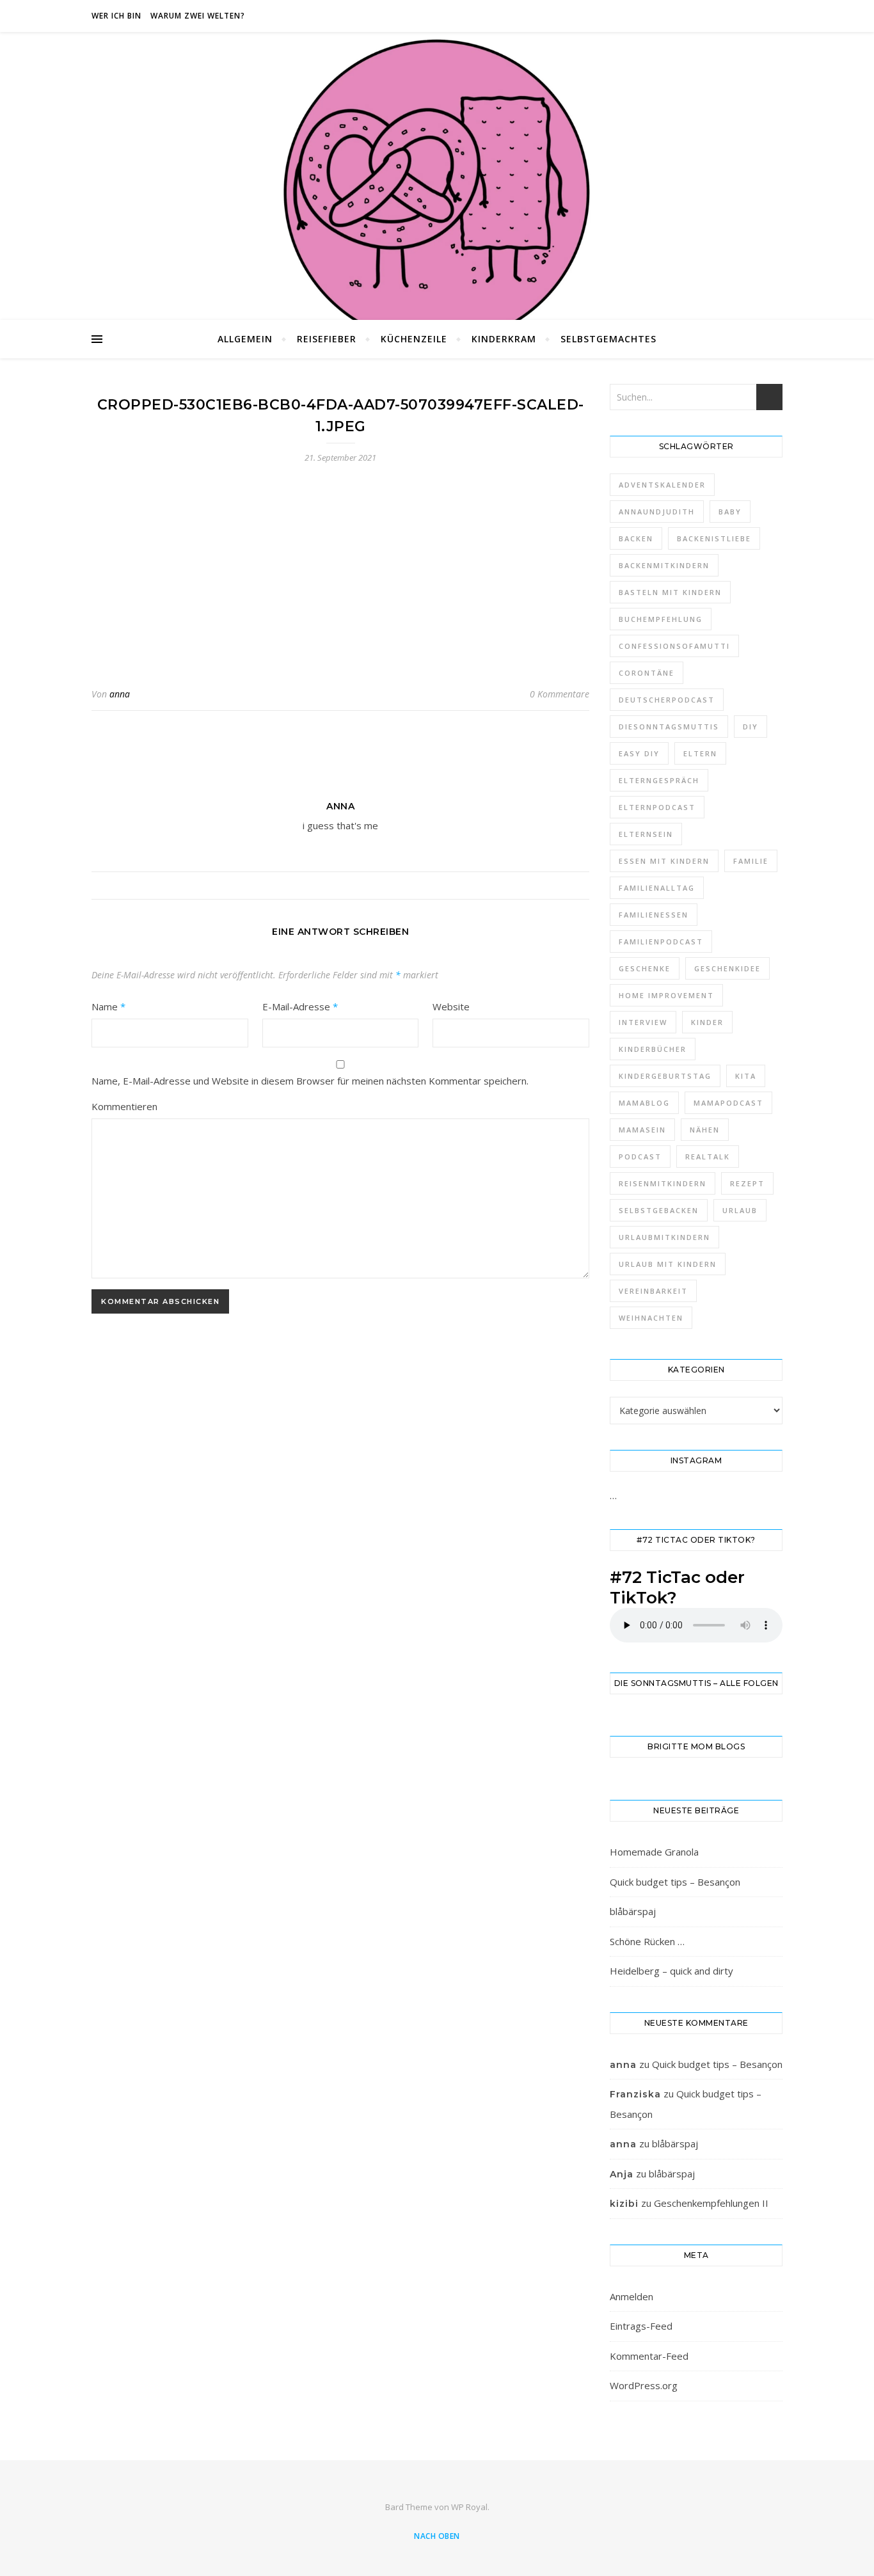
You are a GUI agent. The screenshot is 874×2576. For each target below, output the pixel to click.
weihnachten (651, 1318)
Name (108, 1006)
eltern (700, 753)
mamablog (644, 1103)
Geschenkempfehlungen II (711, 2203)
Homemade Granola (654, 1852)
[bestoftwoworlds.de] (437, 192)
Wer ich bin (116, 16)
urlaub (740, 1210)
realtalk (708, 1157)
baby (730, 512)
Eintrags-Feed (641, 2326)
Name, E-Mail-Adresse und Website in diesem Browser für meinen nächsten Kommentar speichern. (310, 1081)
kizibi (624, 2204)
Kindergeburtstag (665, 1076)
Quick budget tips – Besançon (675, 1882)
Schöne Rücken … (647, 1941)
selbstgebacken (659, 1210)
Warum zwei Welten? (198, 16)
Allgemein (245, 339)
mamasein (642, 1130)
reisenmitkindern (663, 1183)
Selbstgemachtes (608, 339)
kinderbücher (653, 1049)
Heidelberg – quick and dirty (671, 1971)
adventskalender (662, 485)
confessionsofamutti (674, 646)
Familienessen (654, 915)
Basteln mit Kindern (670, 592)
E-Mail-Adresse (300, 1006)
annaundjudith (657, 512)
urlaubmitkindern (664, 1237)
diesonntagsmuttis (669, 727)
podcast (640, 1157)
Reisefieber (327, 339)
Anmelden (632, 2296)
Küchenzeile (414, 339)
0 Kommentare (560, 694)
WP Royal (469, 2507)
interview (643, 1022)
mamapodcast (728, 1103)
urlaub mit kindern (668, 1264)
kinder (707, 1022)
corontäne (647, 673)
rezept (747, 1183)
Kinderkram (504, 339)
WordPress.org (644, 2385)
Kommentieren (124, 1106)
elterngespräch (659, 780)
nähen (705, 1130)
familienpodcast (661, 942)
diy (751, 727)
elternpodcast (657, 807)
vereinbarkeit (653, 1291)
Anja (622, 2174)
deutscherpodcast (667, 700)
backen (636, 538)
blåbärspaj (633, 1911)
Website (451, 1006)
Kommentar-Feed (649, 2356)
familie (751, 861)
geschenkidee (727, 968)
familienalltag (657, 888)
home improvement (666, 995)
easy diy (639, 753)
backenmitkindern (664, 565)
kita (746, 1076)
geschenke (645, 968)
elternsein (646, 834)
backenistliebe (714, 538)
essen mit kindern (664, 861)
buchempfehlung (661, 619)
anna (120, 694)
